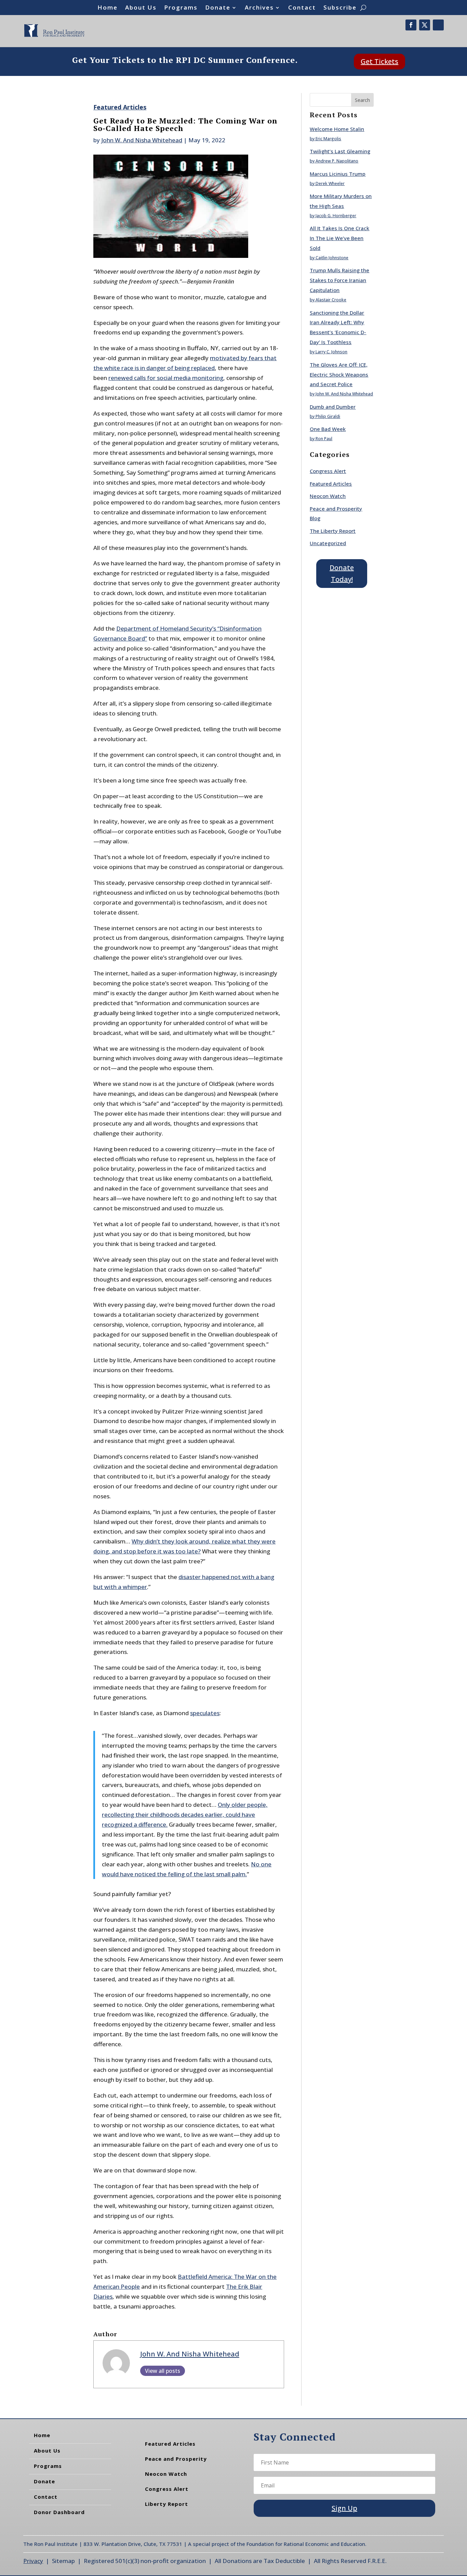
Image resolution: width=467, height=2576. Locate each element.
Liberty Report (166, 2504)
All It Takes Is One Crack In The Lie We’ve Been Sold (339, 238)
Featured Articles (120, 107)
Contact (302, 8)
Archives (259, 8)
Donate (218, 8)
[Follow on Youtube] (438, 25)
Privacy (33, 2561)
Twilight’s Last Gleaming (340, 151)
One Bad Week (328, 429)
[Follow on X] (425, 25)
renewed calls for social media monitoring (166, 378)
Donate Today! (342, 573)
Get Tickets (379, 61)
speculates (205, 1713)
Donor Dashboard (59, 2512)
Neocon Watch (328, 496)
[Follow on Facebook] (411, 25)
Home (108, 8)
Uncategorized (328, 543)
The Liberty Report (333, 531)
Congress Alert (328, 471)
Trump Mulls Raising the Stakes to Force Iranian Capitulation (339, 280)
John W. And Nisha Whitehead (142, 140)
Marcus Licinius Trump (338, 174)
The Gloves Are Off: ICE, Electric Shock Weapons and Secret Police (339, 374)
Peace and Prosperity (176, 2459)
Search (362, 100)
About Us (141, 8)
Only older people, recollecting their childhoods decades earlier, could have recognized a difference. (185, 1815)
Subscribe (340, 8)
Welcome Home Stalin (337, 129)
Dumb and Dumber (333, 407)
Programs (181, 8)
